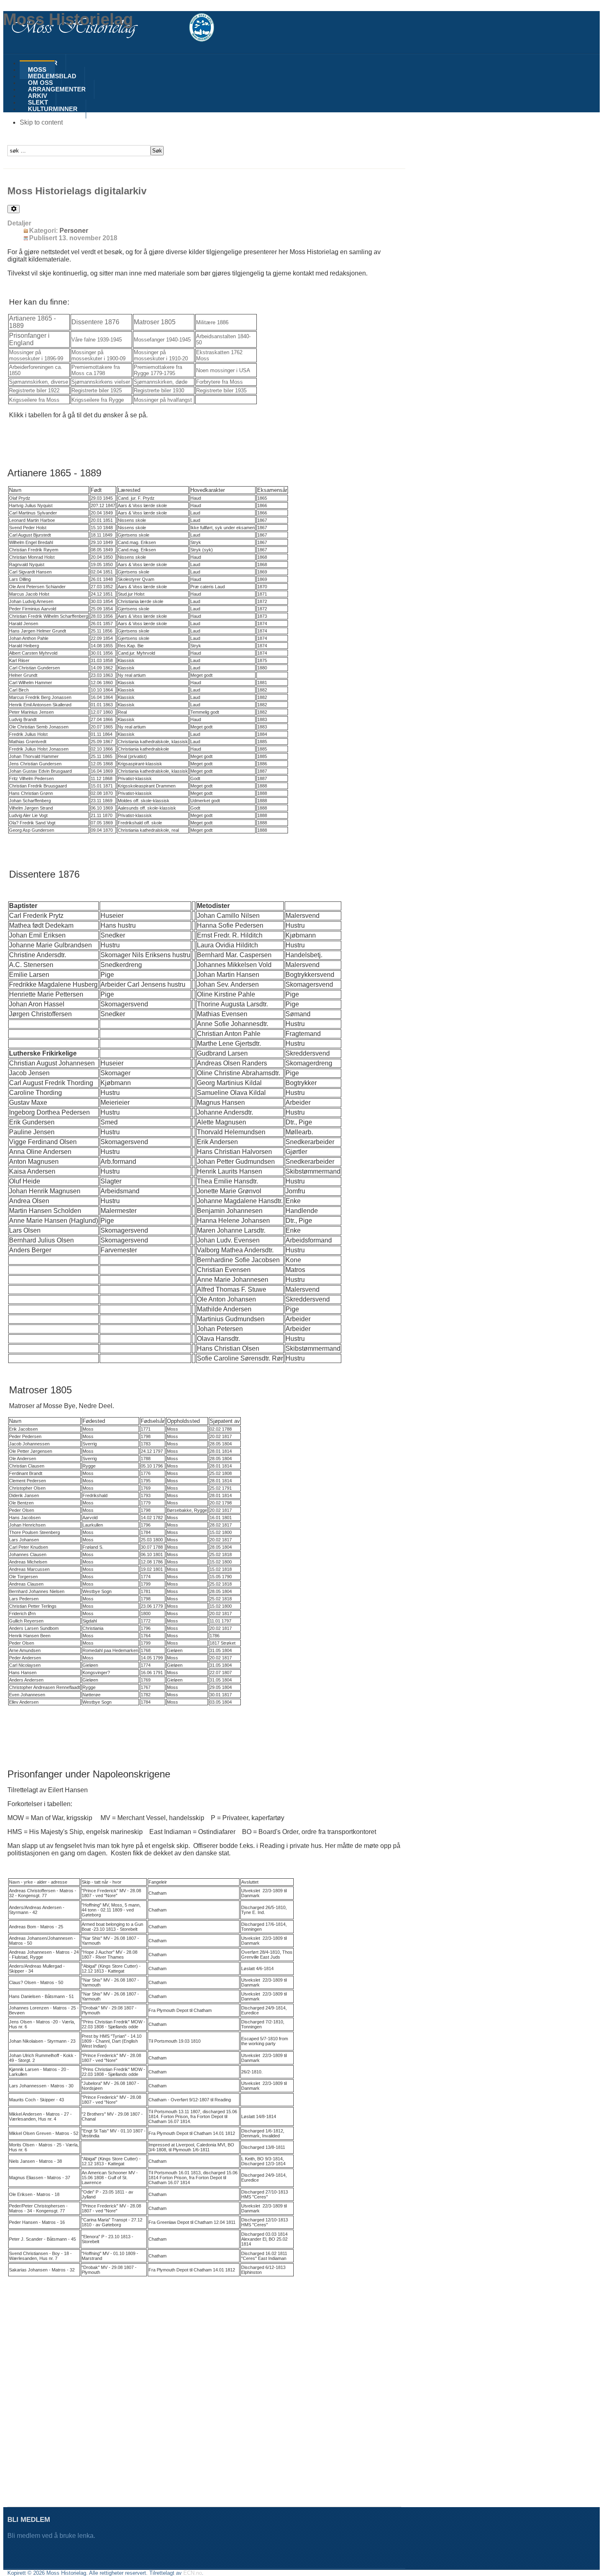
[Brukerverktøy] (14, 209)
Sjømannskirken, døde (161, 382)
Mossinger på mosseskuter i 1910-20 (161, 355)
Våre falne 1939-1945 (97, 340)
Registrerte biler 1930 (159, 390)
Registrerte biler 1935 (221, 390)
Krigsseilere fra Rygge (98, 400)
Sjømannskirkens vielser (101, 382)
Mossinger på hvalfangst (163, 400)
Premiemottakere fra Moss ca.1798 (96, 370)
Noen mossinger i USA (223, 370)
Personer (74, 231)
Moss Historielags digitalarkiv (77, 191)
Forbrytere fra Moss (219, 382)
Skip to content (41, 122)
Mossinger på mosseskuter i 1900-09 (98, 355)
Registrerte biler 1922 (34, 390)
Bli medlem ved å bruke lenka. (52, 2536)
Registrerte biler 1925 (97, 390)
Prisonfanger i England (29, 339)
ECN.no (193, 2573)
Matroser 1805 (155, 322)
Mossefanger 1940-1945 (162, 340)
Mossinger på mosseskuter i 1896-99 (36, 355)
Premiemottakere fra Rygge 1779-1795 (158, 370)
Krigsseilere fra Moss (34, 400)
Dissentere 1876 (95, 322)
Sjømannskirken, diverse (39, 382)
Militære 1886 (212, 322)
